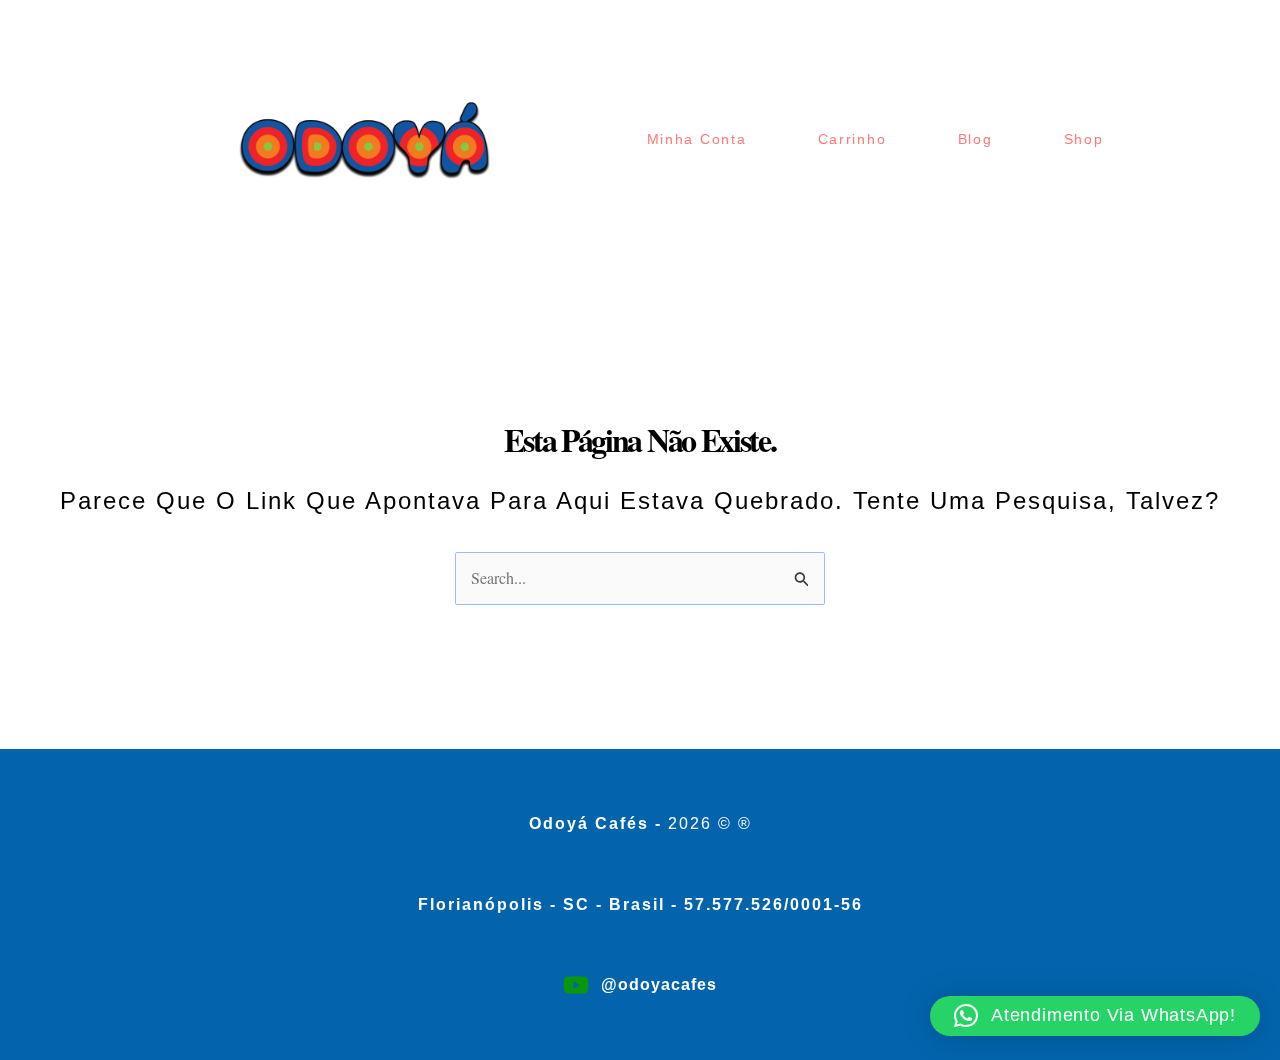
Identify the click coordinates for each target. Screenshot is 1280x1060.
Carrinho (852, 139)
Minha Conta (697, 139)
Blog (975, 139)
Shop (1084, 139)
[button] (1095, 1016)
